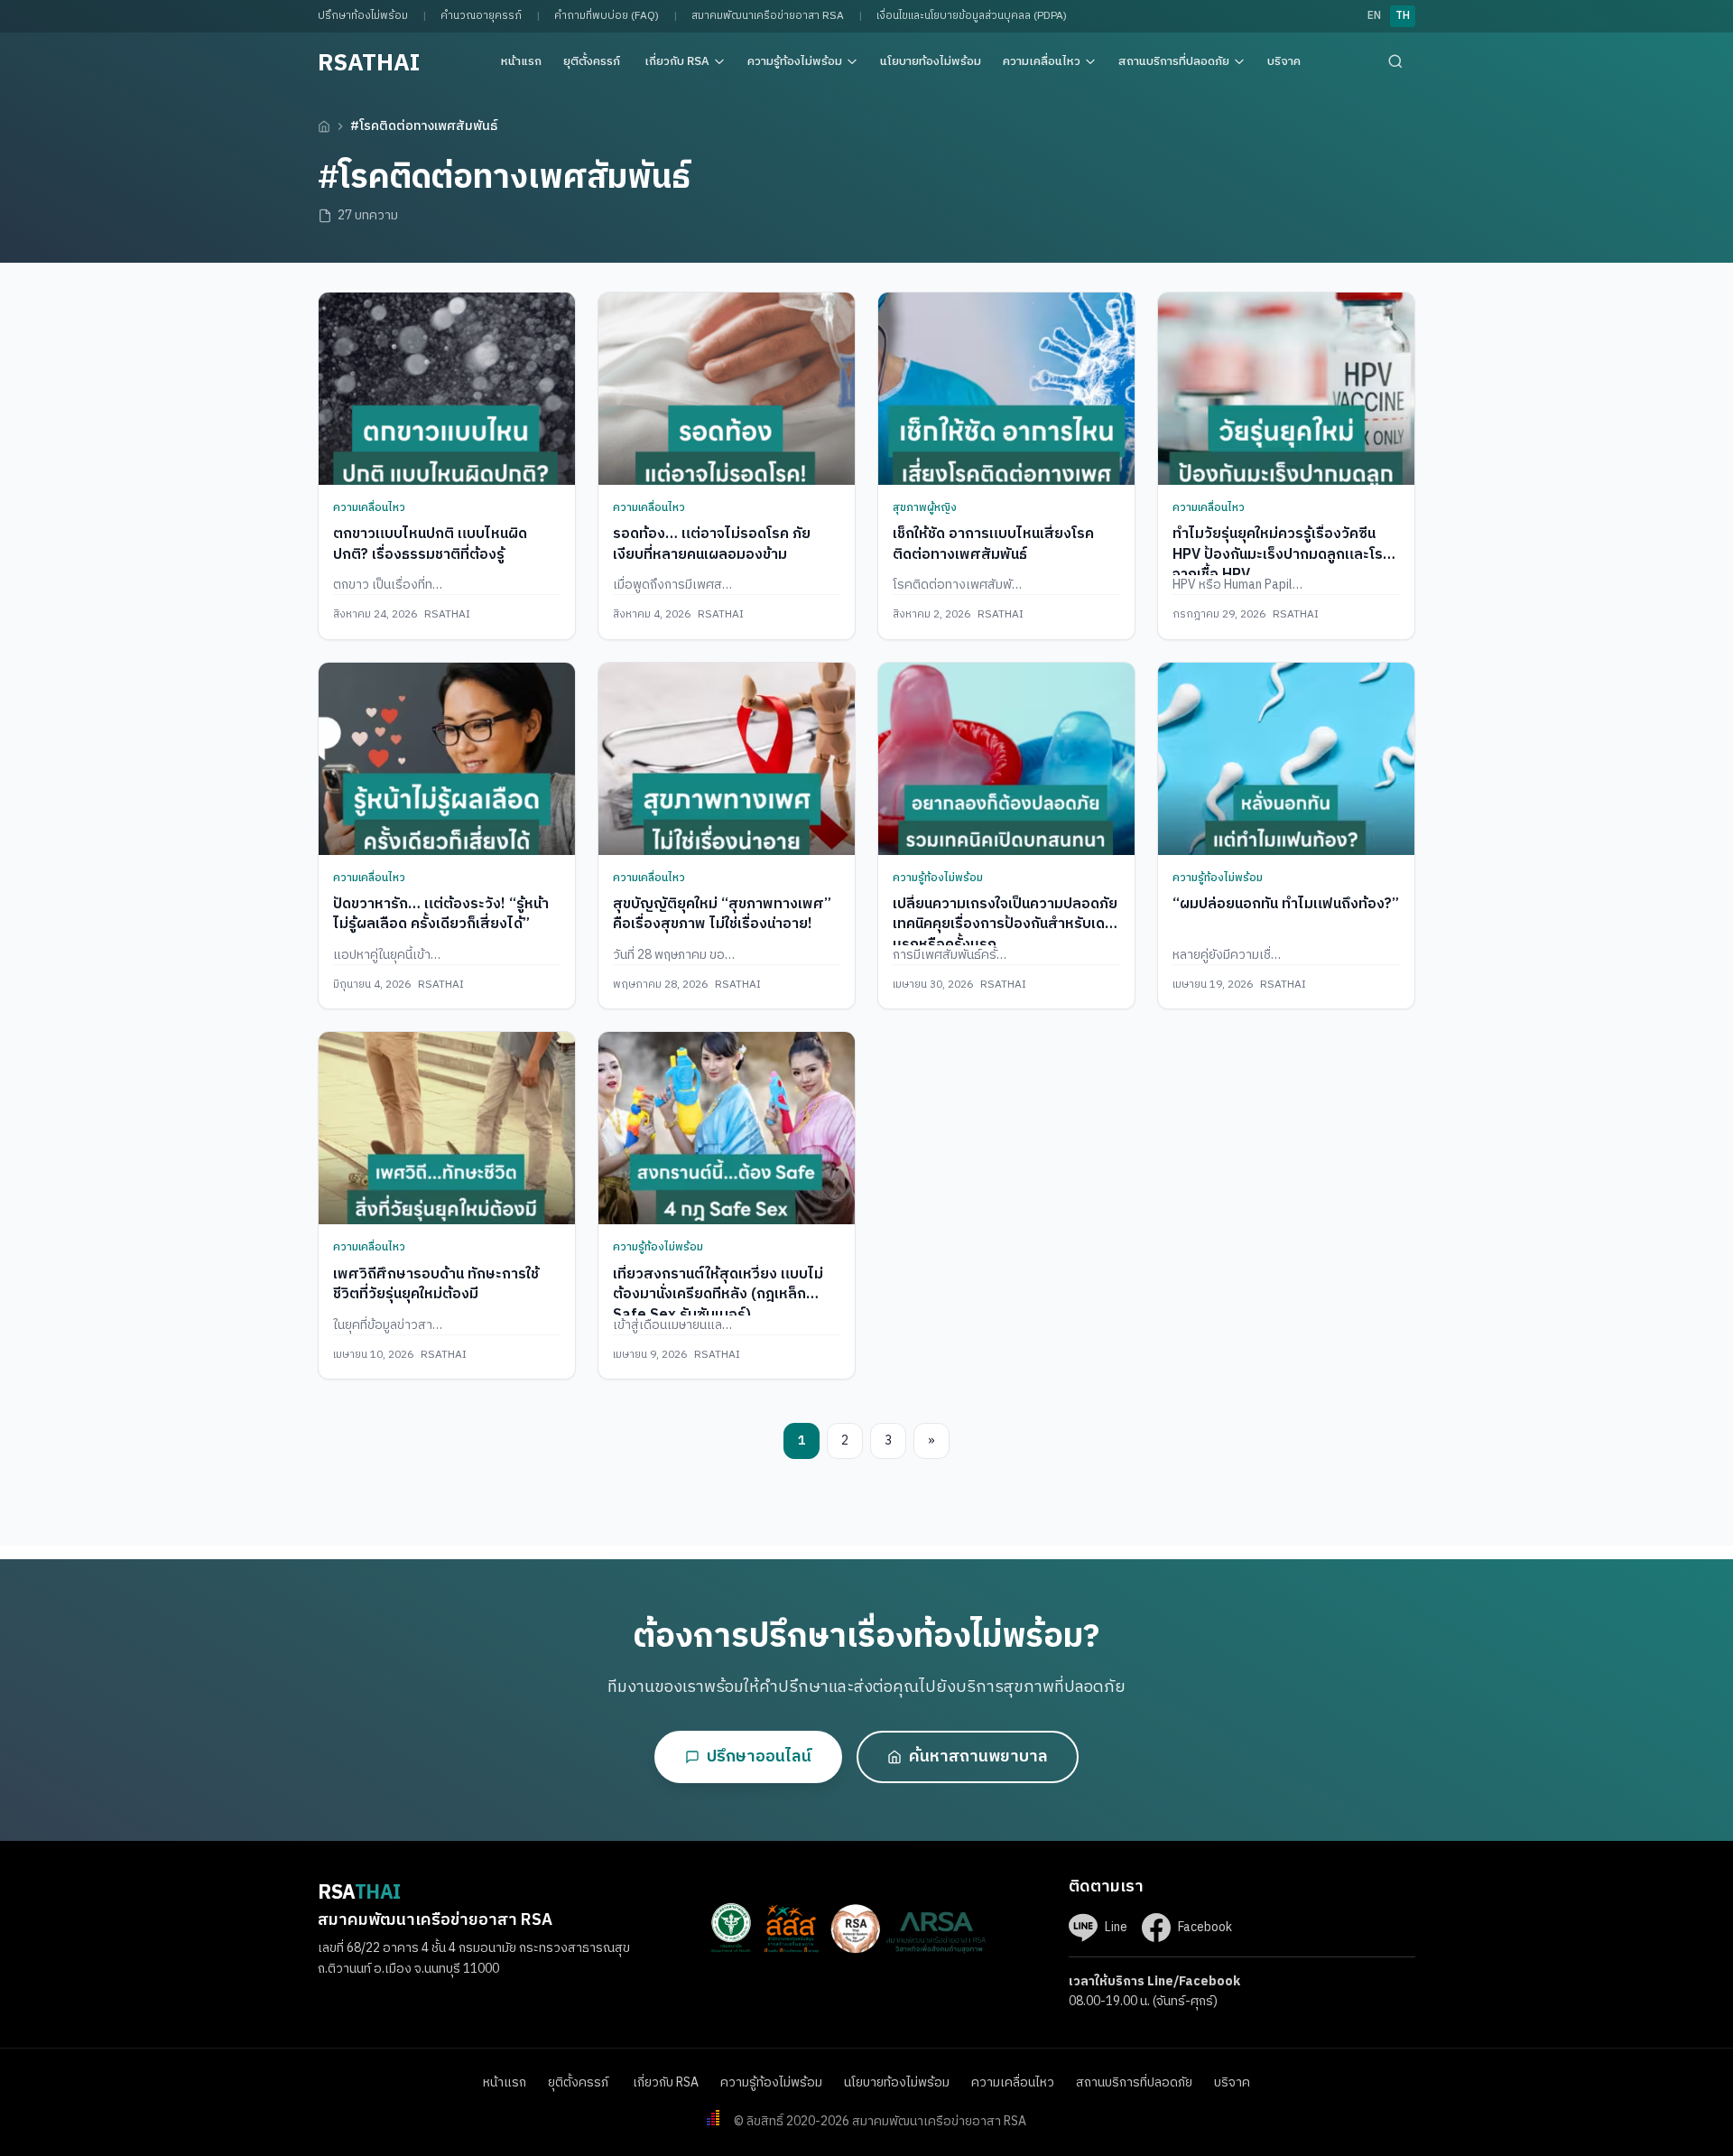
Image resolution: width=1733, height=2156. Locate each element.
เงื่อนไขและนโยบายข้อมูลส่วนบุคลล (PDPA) (972, 16)
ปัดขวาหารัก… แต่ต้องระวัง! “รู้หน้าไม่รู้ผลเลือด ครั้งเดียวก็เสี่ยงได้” (441, 914)
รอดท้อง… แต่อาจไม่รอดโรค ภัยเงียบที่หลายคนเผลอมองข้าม (712, 544)
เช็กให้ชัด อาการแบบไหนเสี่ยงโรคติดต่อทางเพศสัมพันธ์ (993, 544)
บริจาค (1284, 61)
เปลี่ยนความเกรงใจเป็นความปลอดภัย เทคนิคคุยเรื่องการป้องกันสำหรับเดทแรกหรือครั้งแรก (1005, 925)
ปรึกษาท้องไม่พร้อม (363, 16)
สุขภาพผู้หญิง (925, 508)
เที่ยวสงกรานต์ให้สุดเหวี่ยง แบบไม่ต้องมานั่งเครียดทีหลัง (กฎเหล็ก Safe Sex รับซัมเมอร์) (718, 1295)
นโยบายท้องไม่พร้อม (931, 61)
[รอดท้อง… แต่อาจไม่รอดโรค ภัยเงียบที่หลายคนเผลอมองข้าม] (727, 389)
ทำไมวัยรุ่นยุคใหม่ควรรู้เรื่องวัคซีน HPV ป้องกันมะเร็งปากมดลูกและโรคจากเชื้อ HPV (1282, 554)
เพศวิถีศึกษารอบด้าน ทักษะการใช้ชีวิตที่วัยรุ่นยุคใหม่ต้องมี (436, 1284)
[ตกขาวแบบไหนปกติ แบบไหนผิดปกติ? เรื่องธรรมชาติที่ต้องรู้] (447, 389)
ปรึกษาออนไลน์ (759, 1757)
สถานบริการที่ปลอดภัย (1174, 61)
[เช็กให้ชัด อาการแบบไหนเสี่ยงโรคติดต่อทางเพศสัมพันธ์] (1006, 389)
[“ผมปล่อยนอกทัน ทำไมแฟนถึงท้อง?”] (1286, 759)
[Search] (1395, 61)
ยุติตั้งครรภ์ (593, 61)
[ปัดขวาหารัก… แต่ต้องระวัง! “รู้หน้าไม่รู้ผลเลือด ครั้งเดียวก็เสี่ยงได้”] (447, 759)
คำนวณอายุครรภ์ (481, 16)
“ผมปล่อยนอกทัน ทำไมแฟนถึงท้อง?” (1286, 904)
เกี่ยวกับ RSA (677, 61)
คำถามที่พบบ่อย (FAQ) (607, 16)
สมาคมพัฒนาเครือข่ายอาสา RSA (768, 16)
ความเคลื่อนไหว (1042, 61)
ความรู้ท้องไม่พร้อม (795, 61)
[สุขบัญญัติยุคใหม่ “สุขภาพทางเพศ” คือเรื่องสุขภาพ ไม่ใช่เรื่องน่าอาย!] (727, 759)
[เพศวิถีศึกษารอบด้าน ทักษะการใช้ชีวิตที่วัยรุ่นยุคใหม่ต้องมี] (447, 1128)
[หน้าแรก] (324, 126)
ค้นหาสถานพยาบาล (978, 1757)
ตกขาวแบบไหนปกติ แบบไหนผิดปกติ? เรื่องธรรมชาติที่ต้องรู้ (430, 544)
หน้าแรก (521, 61)
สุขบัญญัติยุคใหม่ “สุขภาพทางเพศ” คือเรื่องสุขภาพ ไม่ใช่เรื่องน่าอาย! (722, 914)
